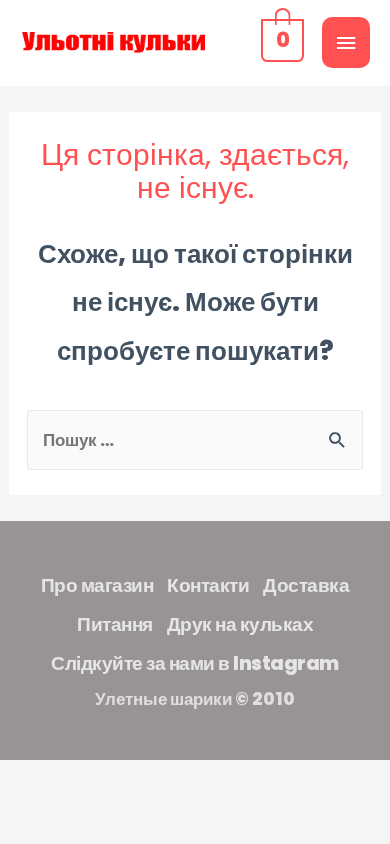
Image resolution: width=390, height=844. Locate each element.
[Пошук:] (195, 440)
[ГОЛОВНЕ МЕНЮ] (346, 42)
